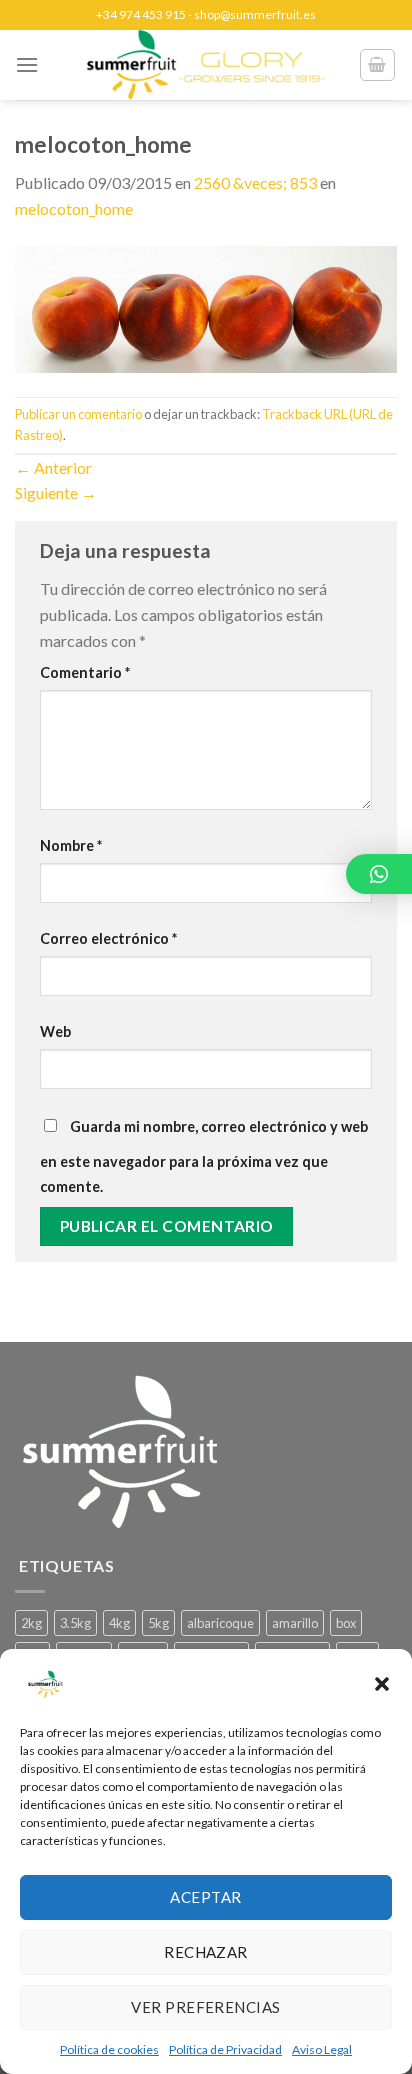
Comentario (85, 672)
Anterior (53, 467)
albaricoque (220, 1623)
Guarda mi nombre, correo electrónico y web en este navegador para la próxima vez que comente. (204, 1157)
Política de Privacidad (225, 2049)
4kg (119, 1623)
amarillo (295, 1623)
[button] (382, 1684)
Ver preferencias (205, 2007)
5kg (158, 1623)
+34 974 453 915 (141, 14)
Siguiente (56, 492)
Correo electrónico (108, 938)
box (346, 1623)
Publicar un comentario (78, 414)
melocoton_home (74, 208)
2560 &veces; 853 (255, 182)
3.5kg (75, 1623)
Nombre (71, 845)
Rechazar (206, 1952)
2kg (31, 1623)
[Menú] (27, 64)
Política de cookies (109, 2049)
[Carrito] (378, 65)
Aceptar (205, 1897)
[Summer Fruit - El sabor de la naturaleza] (206, 65)
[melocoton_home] (206, 306)
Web (55, 1031)
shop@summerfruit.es (255, 14)
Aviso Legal (322, 2049)
